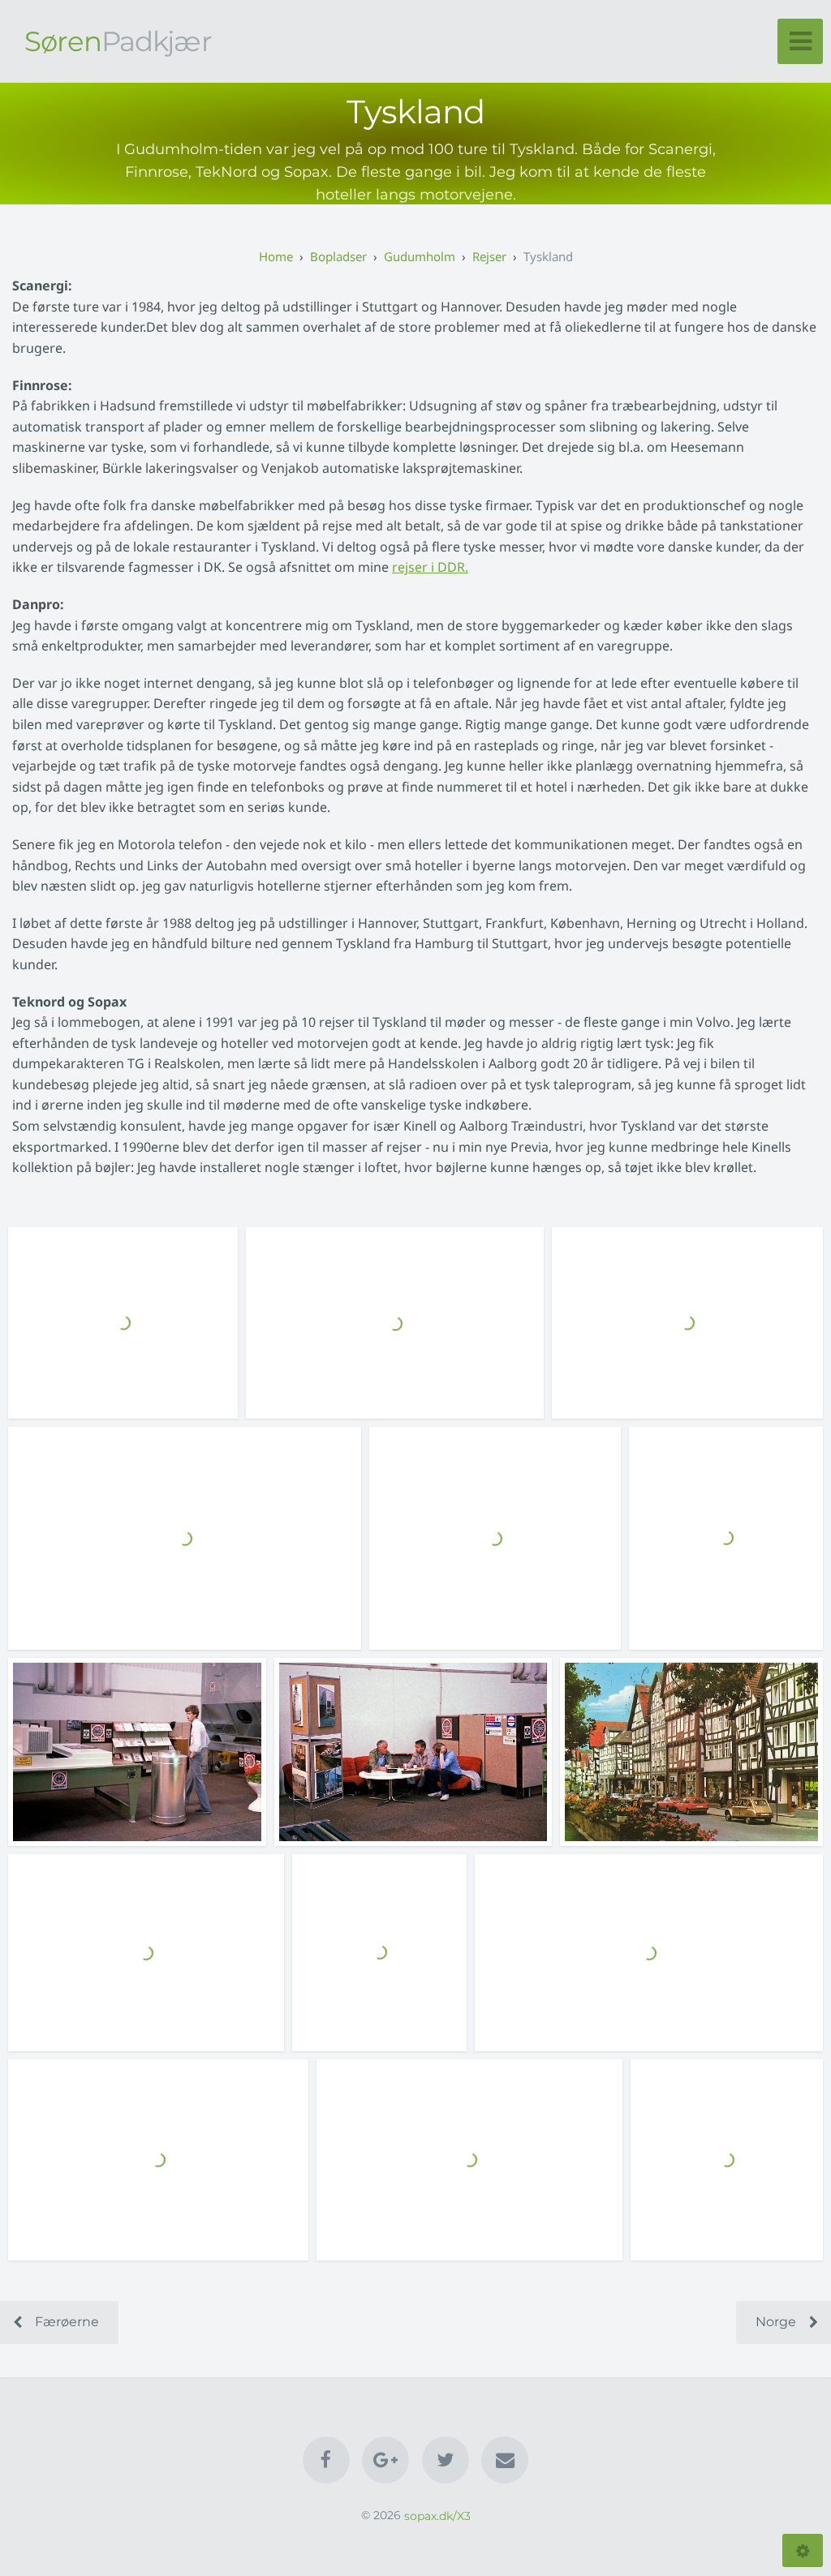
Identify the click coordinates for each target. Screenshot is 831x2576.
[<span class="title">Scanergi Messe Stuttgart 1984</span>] (495, 1538)
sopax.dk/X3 (437, 2515)
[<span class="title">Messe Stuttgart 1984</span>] (395, 1323)
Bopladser (338, 256)
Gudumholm (420, 256)
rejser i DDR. (430, 567)
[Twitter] (446, 2460)
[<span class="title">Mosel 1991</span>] (649, 1953)
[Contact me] (505, 2460)
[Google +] (385, 2460)
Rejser (489, 256)
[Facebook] (326, 2460)
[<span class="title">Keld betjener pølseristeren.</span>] (727, 2160)
